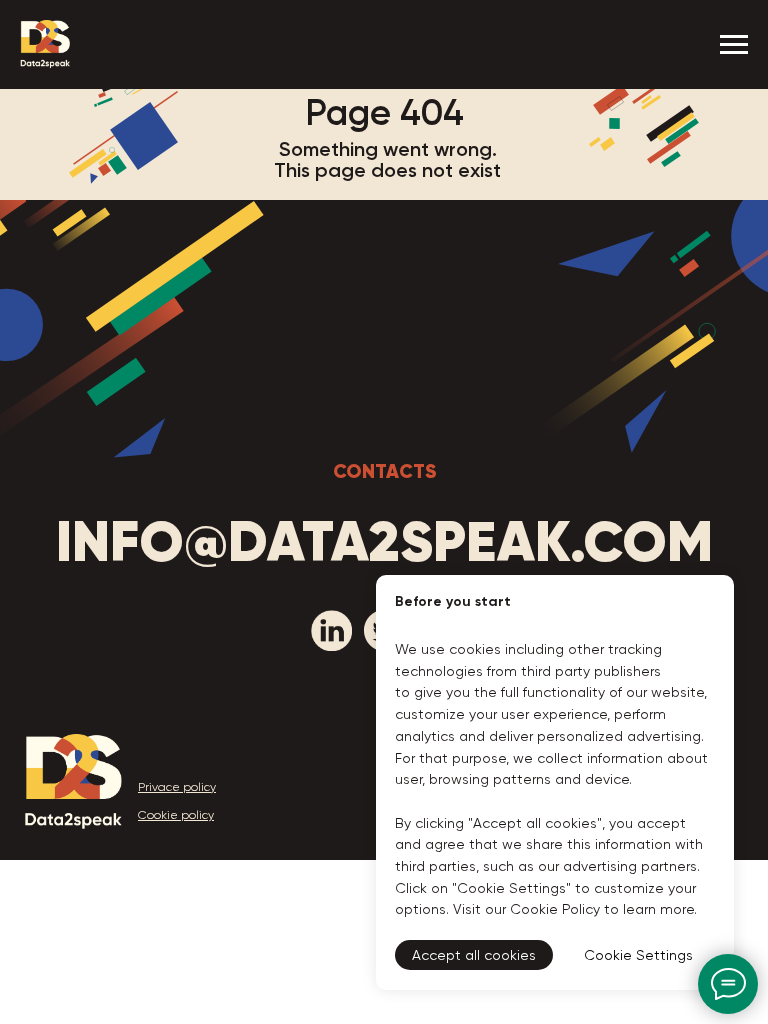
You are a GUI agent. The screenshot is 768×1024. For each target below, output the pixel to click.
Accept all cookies (474, 955)
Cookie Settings (638, 955)
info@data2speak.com (384, 541)
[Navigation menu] (734, 45)
